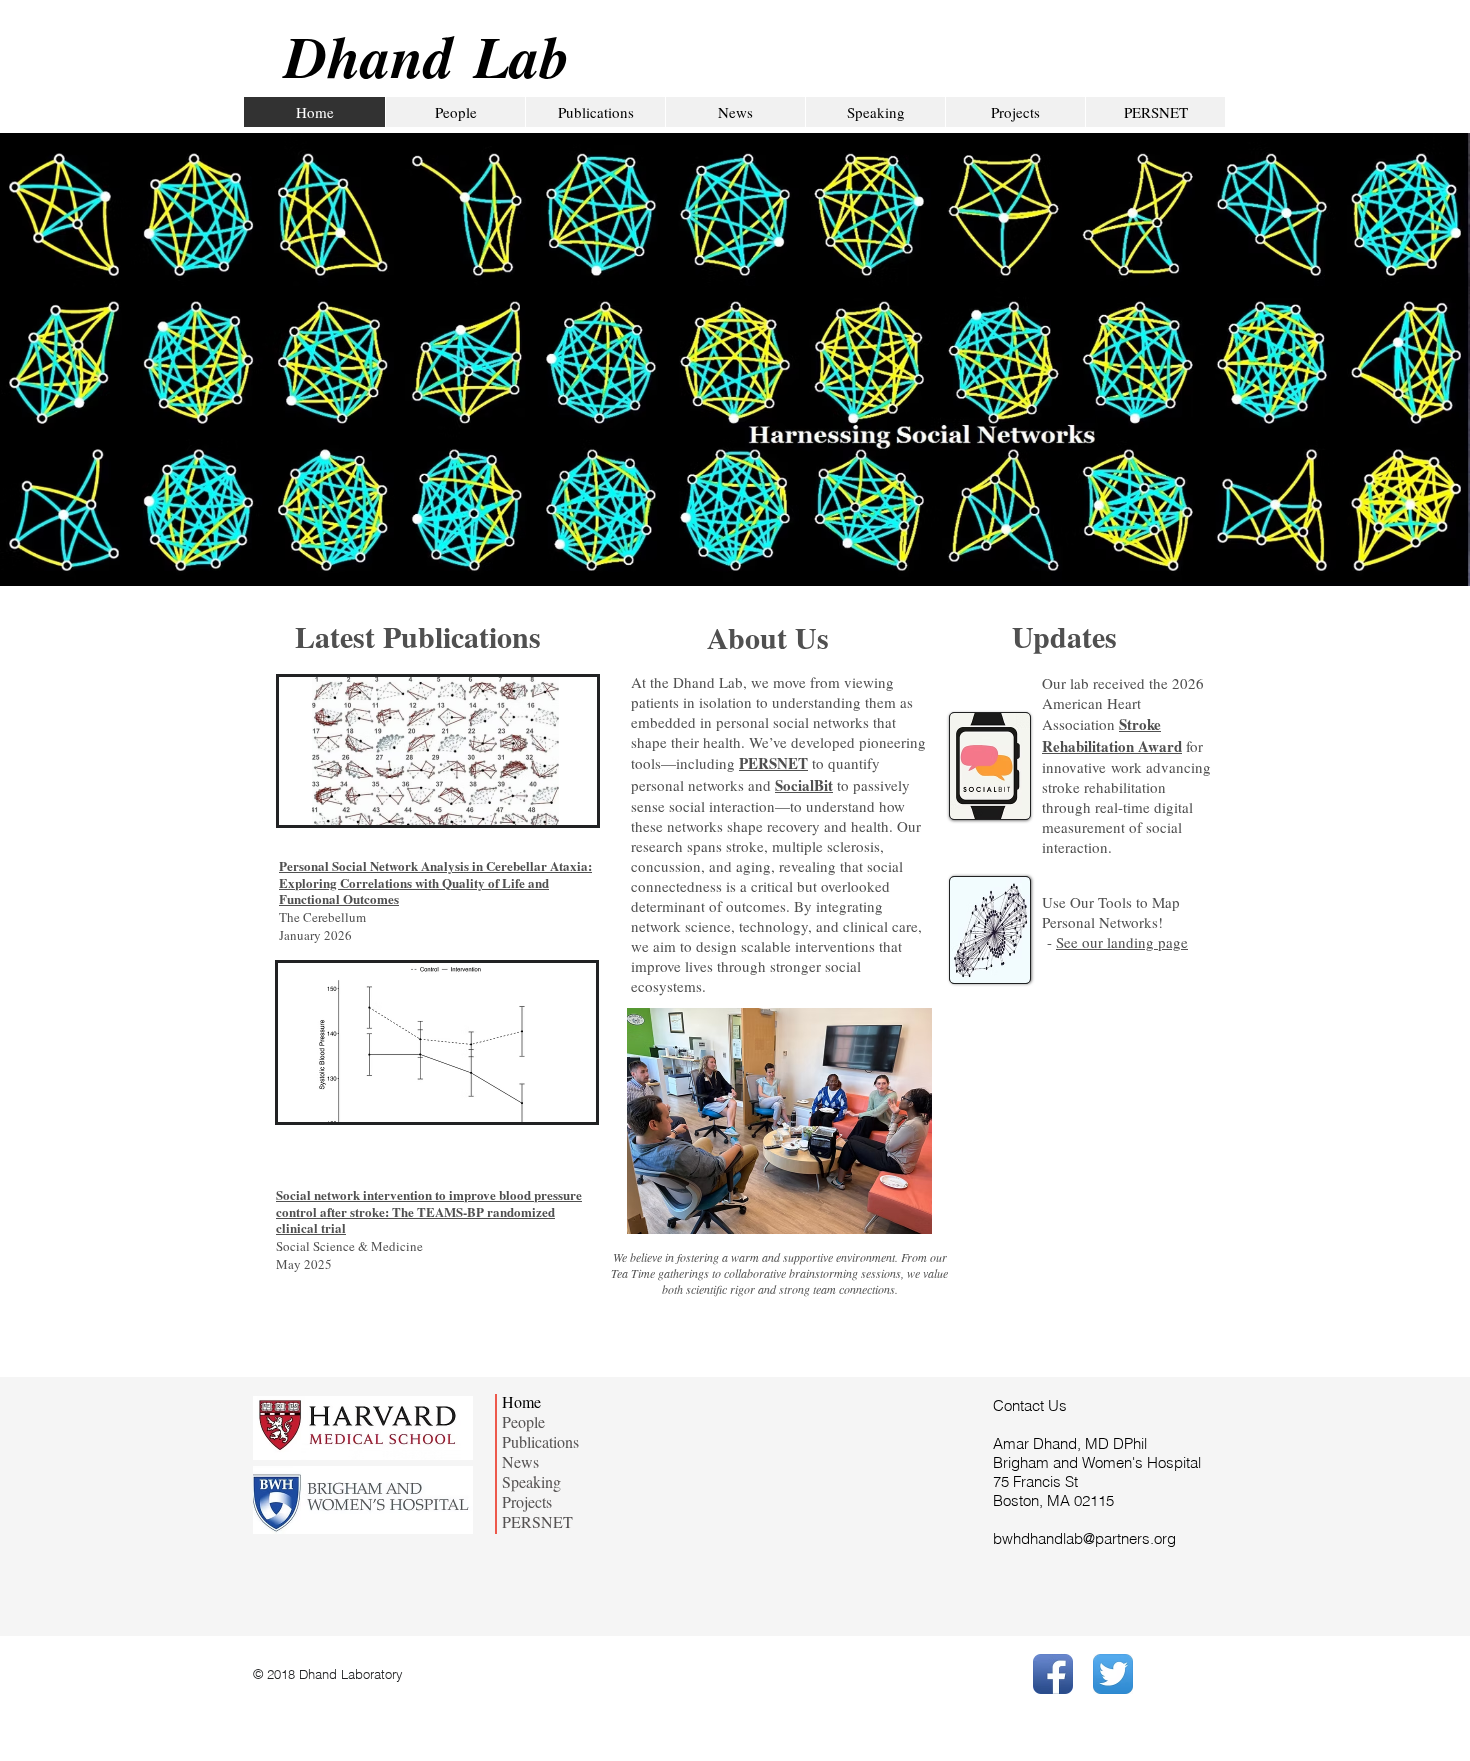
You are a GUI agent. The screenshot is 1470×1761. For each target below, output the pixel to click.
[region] (438, 751)
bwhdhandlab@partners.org (1084, 1538)
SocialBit (804, 785)
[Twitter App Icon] (1113, 1674)
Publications (540, 1442)
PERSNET (773, 763)
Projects (527, 1502)
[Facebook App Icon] (1053, 1674)
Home (521, 1402)
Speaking (531, 1482)
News (520, 1462)
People (523, 1422)
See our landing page (1122, 942)
